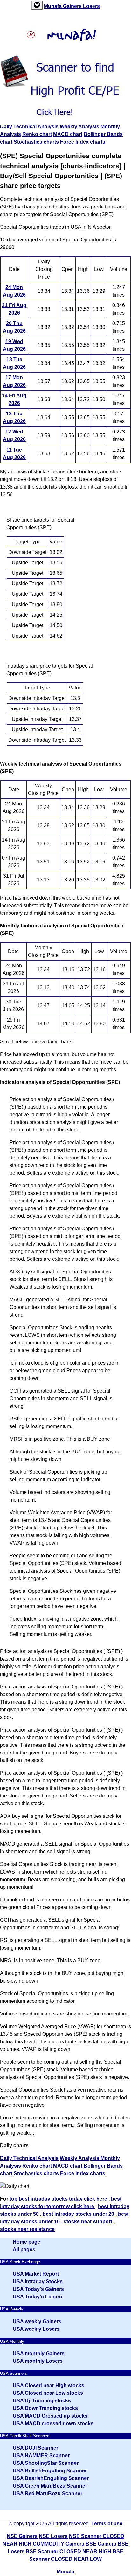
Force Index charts (83, 142)
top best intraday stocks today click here (59, 2199)
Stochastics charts (37, 142)
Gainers (73, 6)
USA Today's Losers (37, 2297)
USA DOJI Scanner (35, 2448)
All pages (24, 2249)
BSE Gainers (101, 2544)
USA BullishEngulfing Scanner (50, 2471)
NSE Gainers (22, 2536)
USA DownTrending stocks (45, 2408)
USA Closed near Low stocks (48, 2393)
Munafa (53, 6)
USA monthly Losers (38, 2361)
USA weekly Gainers (37, 2321)
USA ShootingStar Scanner (46, 2463)
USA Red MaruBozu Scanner (48, 2493)
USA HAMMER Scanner (41, 2455)
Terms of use (107, 2524)
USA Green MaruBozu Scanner (50, 2486)
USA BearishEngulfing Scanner (51, 2478)
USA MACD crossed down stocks (53, 2423)
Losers (91, 6)
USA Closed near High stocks (48, 2385)
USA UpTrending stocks (42, 2401)
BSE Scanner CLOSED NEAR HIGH (69, 2551)
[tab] (37, 5)
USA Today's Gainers (38, 2289)
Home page (27, 2242)
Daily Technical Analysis (29, 127)
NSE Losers (53, 2536)
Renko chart (37, 134)
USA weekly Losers (36, 2329)
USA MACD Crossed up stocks (50, 2416)
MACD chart (68, 134)
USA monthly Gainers (39, 2353)
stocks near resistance (27, 2229)
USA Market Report (36, 2274)
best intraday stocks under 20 (79, 2214)
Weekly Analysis (80, 127)
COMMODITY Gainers (59, 2544)
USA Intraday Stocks (38, 2281)
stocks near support (89, 2222)
